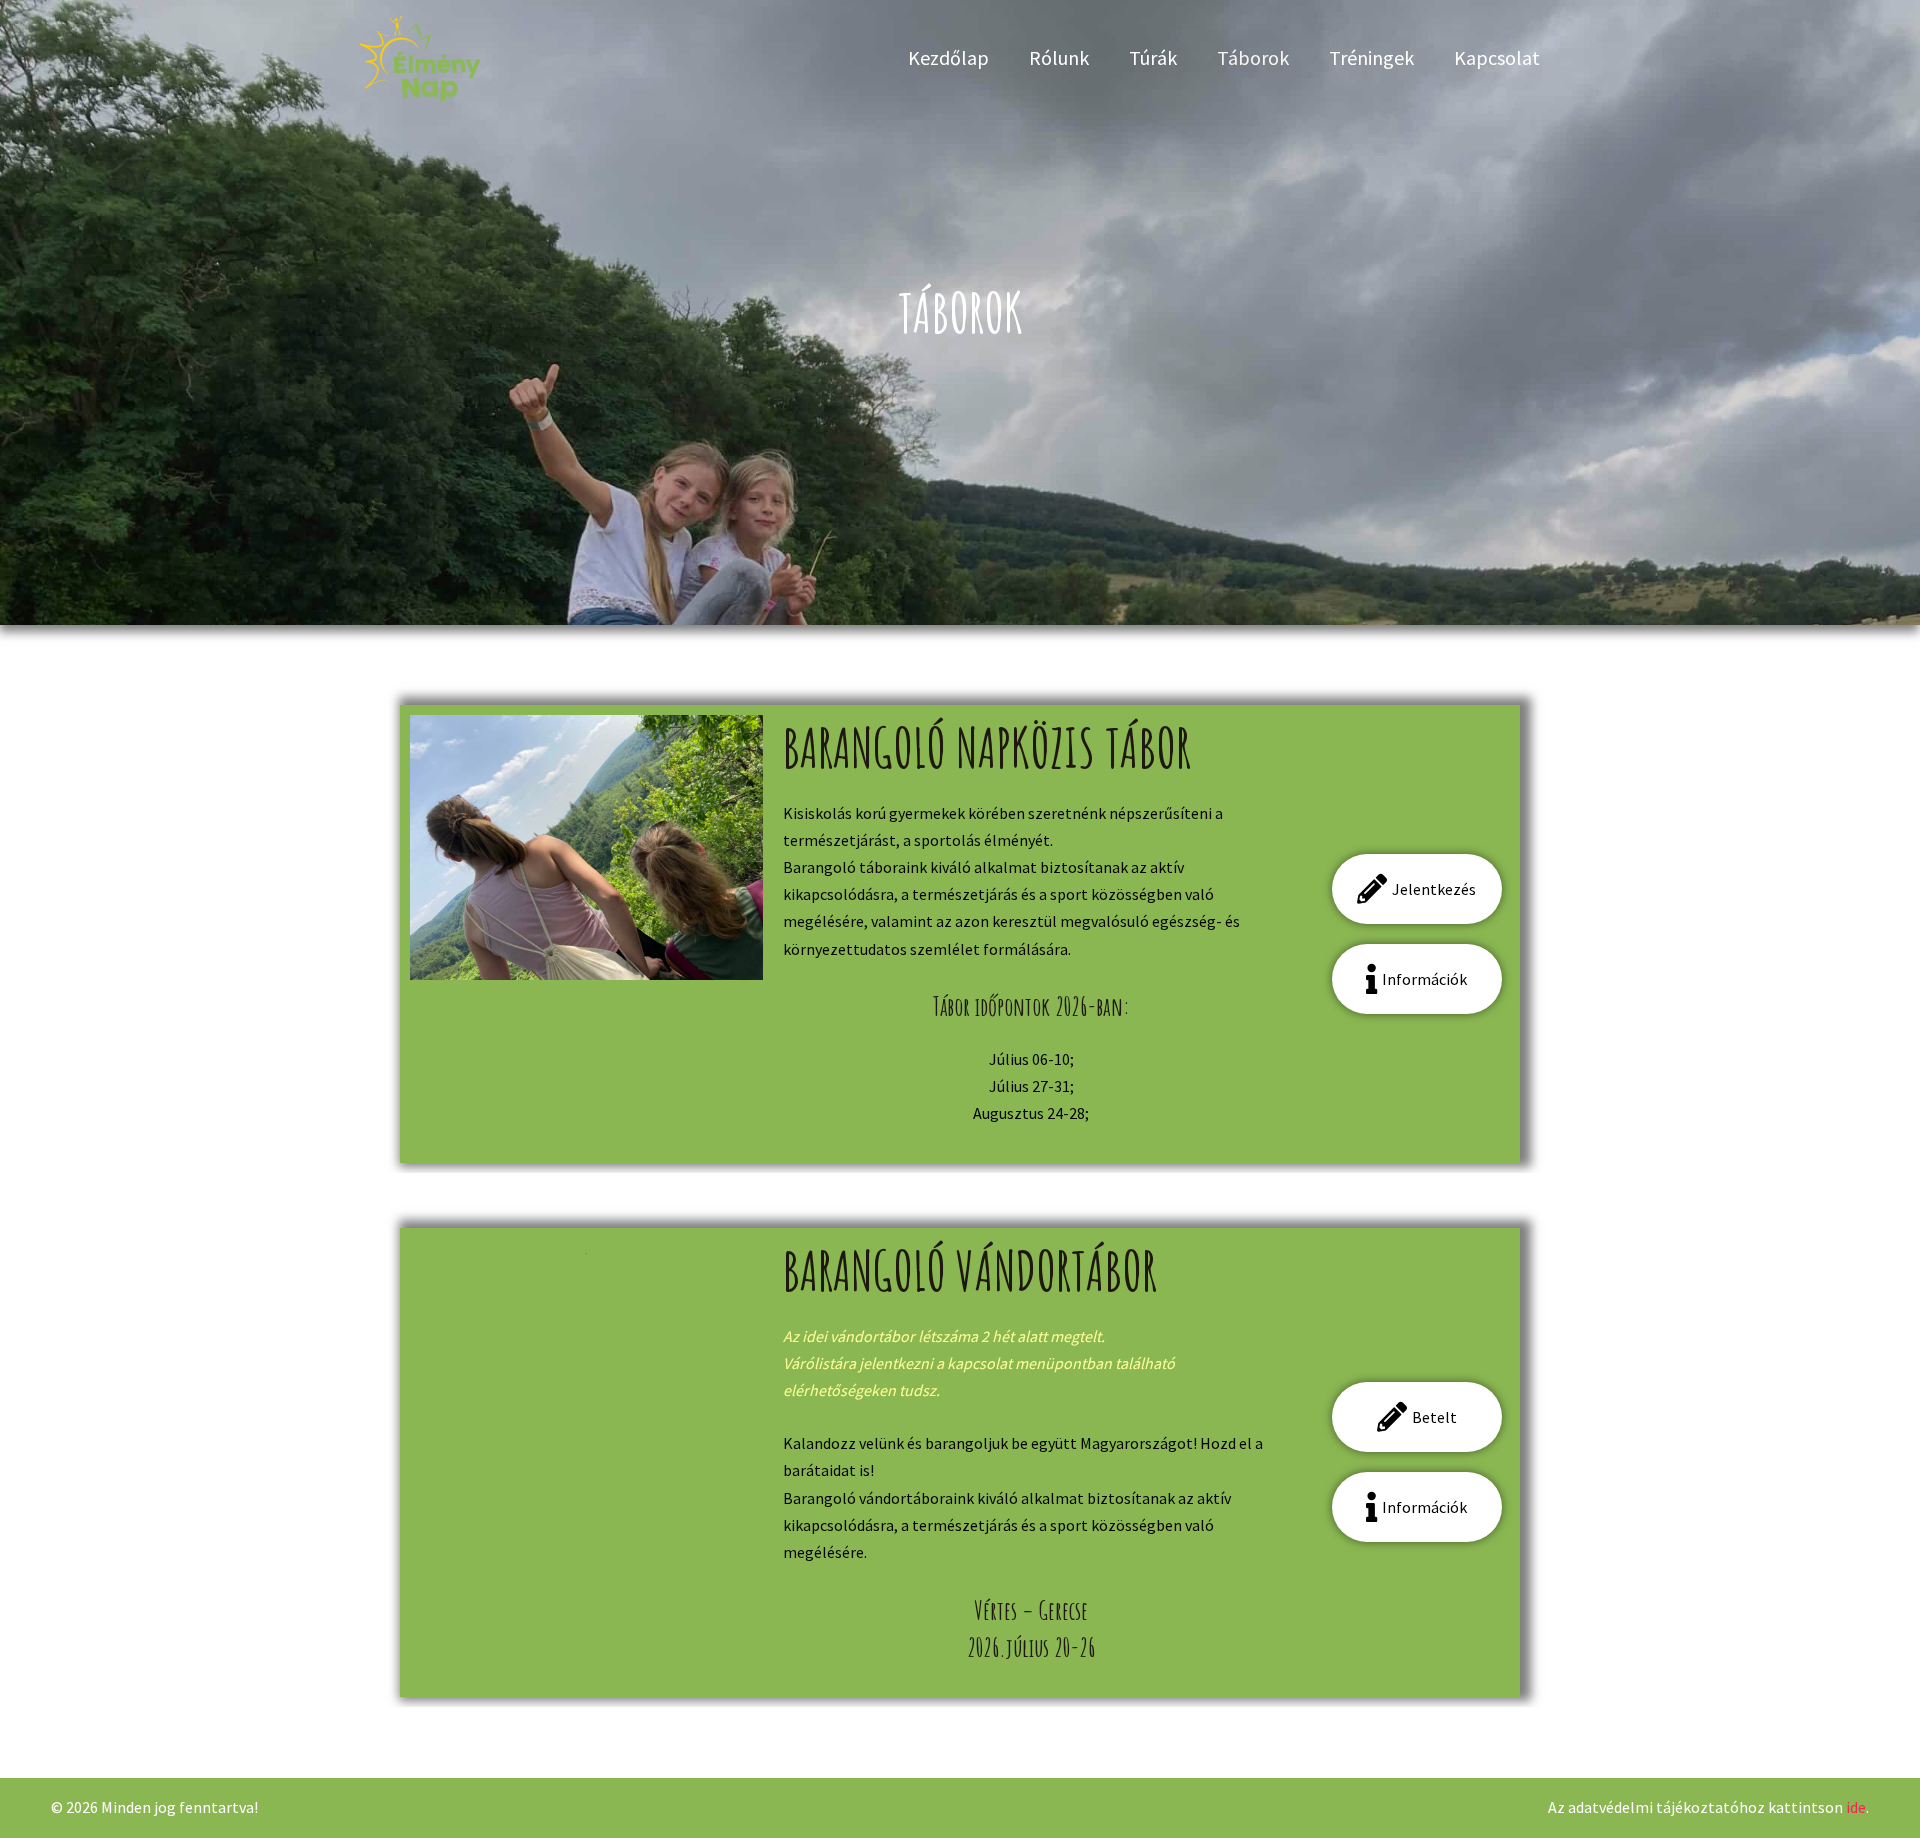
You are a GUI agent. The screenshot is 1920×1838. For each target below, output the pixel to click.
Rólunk (1059, 57)
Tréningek (1371, 57)
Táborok (1253, 57)
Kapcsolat (1497, 57)
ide (1856, 1807)
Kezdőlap (948, 57)
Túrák (1153, 57)
